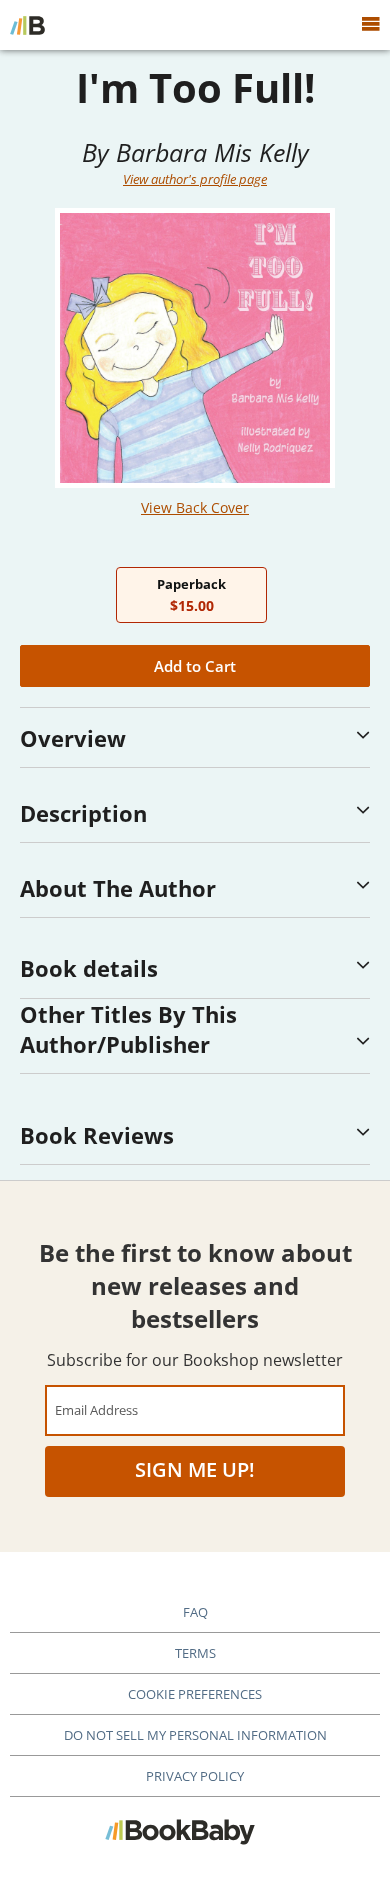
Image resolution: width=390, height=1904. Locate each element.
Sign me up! (195, 1469)
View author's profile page (195, 179)
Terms (195, 1653)
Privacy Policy (195, 1776)
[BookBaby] (27, 25)
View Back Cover (195, 507)
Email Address (96, 1409)
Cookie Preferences (195, 1694)
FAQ (195, 1612)
